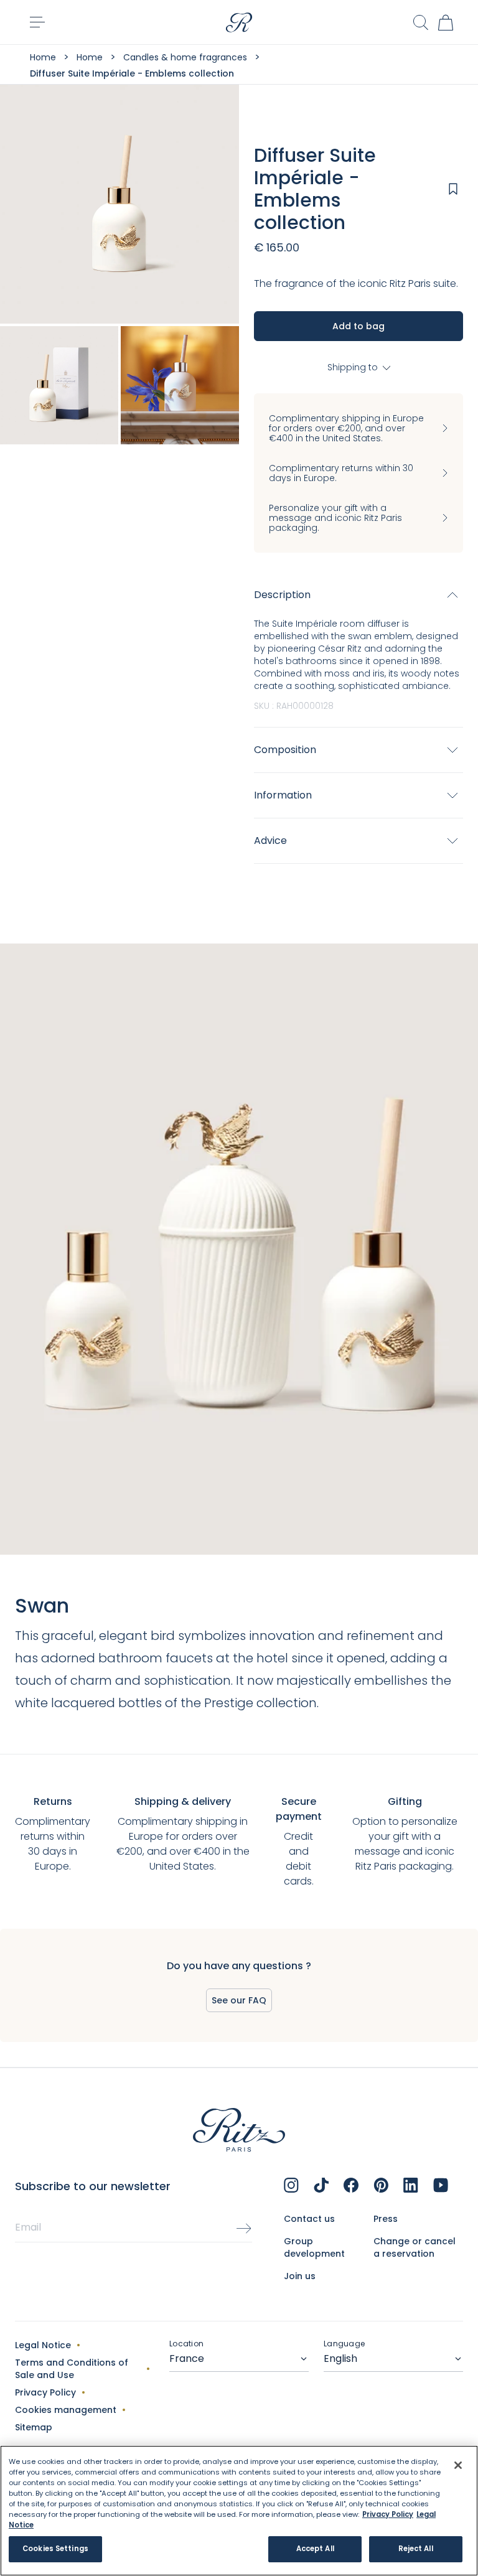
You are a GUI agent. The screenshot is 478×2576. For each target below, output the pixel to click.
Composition (285, 750)
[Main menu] (37, 22)
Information (283, 795)
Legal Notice (43, 2345)
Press (386, 2219)
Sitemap (34, 2427)
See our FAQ (239, 2000)
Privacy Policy (45, 2392)
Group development (314, 2247)
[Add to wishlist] (453, 189)
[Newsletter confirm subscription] (244, 2229)
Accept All (315, 2549)
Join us (300, 2276)
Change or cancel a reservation (415, 2247)
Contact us (309, 2219)
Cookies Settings (55, 2549)
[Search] (421, 23)
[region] (239, 2511)
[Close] (458, 2465)
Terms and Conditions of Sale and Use (72, 2369)
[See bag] (446, 22)
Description (282, 595)
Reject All (416, 2549)
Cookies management (66, 2410)
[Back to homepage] (239, 22)
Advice (270, 841)
